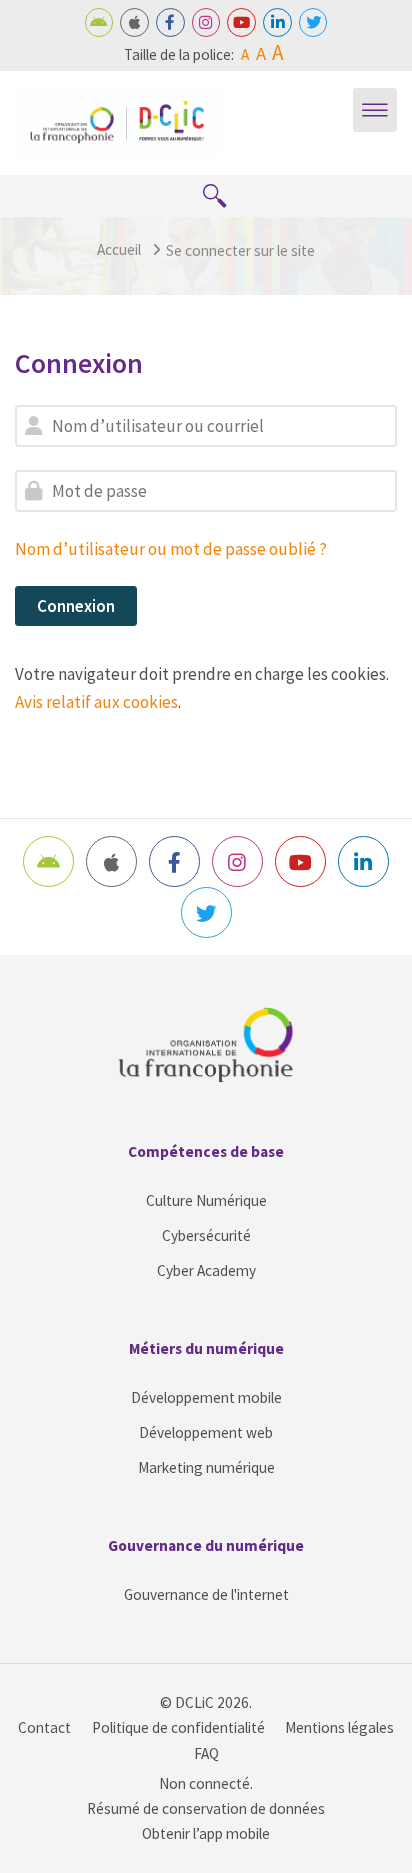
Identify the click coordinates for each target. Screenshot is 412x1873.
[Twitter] (313, 22)
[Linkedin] (277, 22)
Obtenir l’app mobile (206, 1833)
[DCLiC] (118, 121)
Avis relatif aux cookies (96, 702)
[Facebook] (170, 22)
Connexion (76, 606)
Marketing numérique (206, 1467)
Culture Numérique (206, 1200)
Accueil (119, 249)
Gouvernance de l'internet (206, 1594)
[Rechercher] (215, 196)
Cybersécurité (206, 1235)
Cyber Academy (206, 1270)
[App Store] (134, 22)
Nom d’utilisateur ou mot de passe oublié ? (171, 549)
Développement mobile (206, 1397)
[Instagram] (206, 22)
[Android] (99, 22)
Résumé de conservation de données (206, 1808)
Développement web (206, 1432)
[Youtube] (241, 22)
